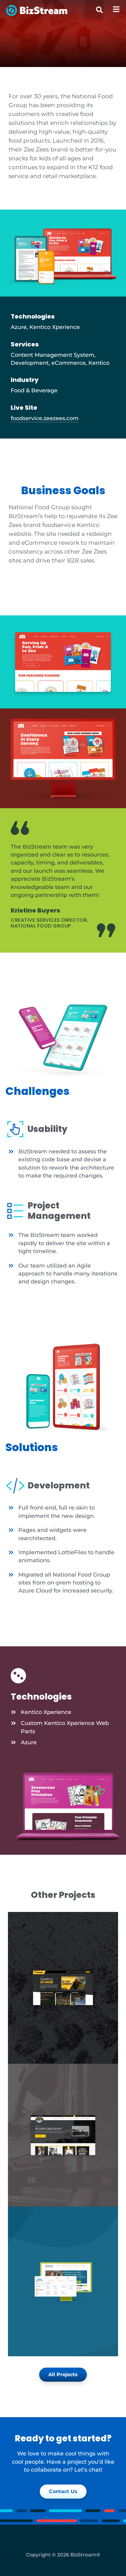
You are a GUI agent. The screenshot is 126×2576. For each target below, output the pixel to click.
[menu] (116, 9)
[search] (99, 10)
